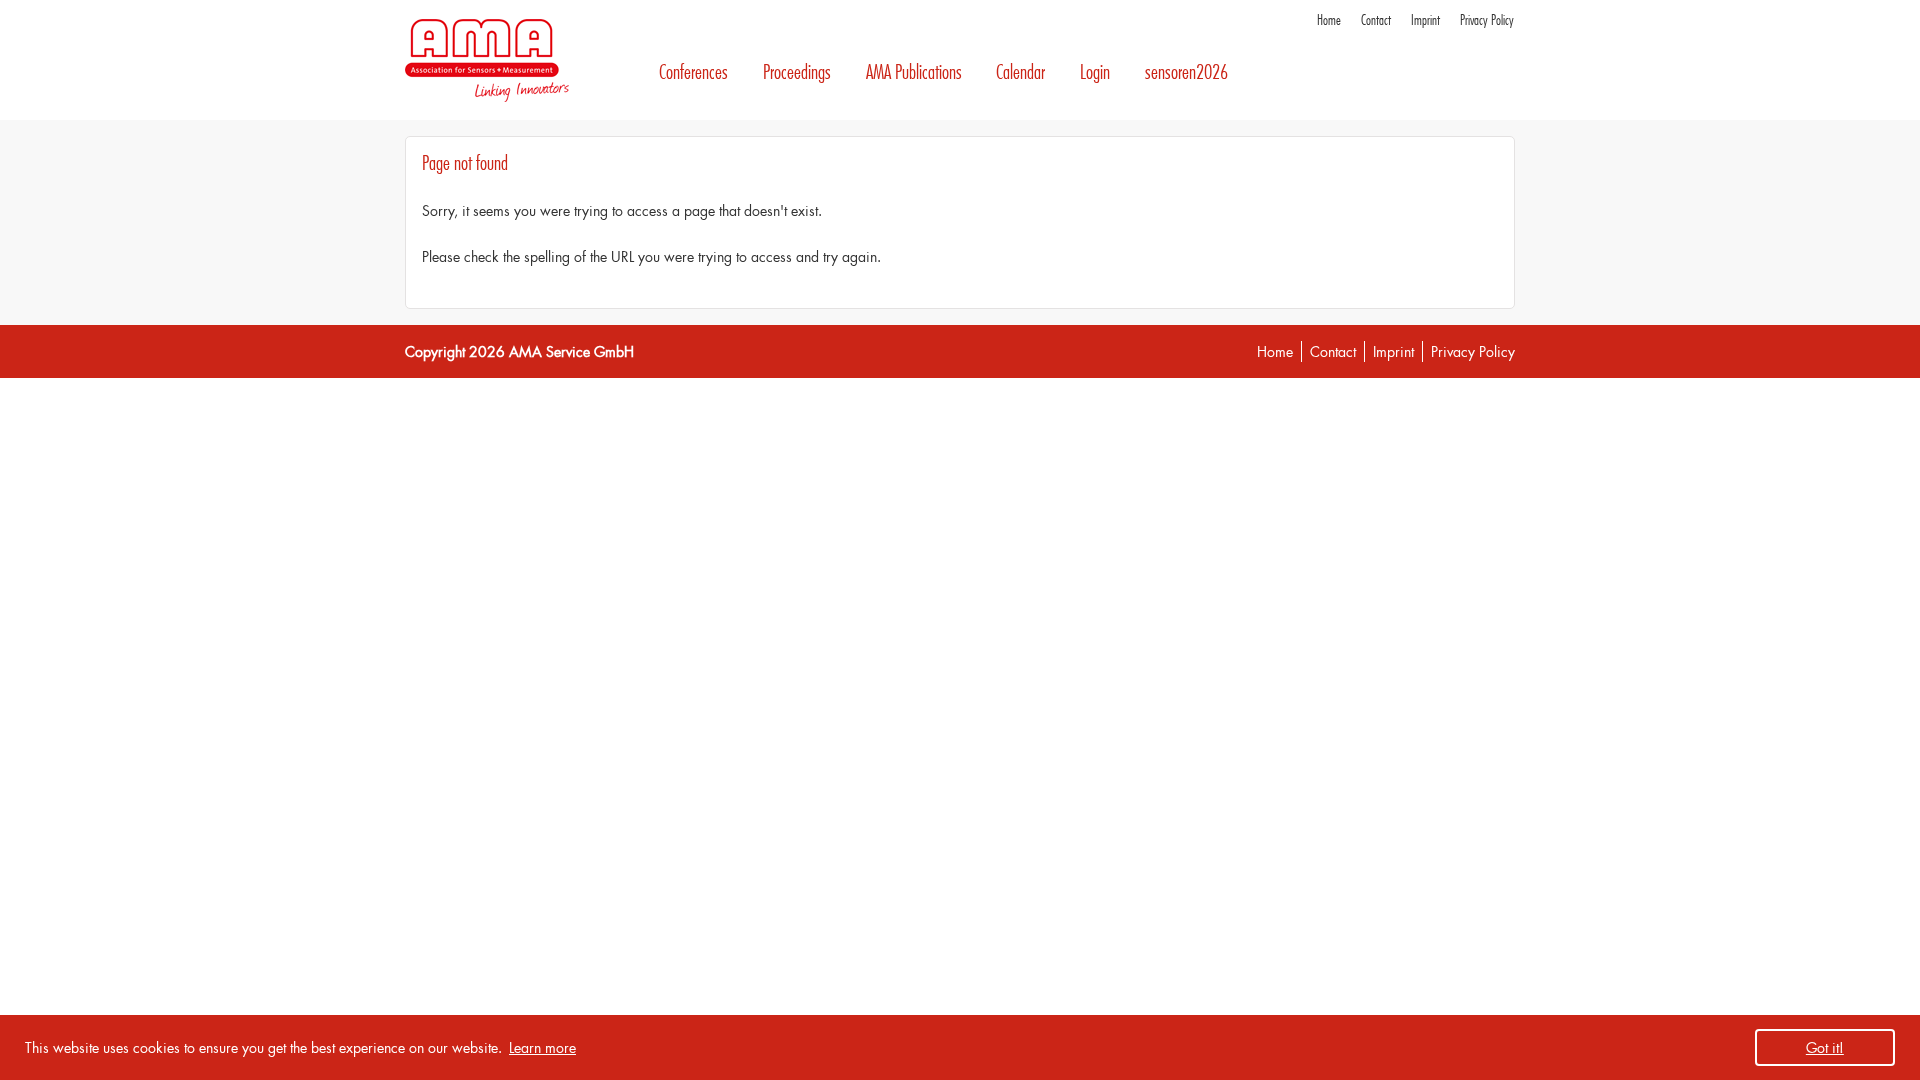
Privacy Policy (1487, 20)
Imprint (1425, 20)
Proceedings (797, 72)
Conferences (693, 72)
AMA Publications (914, 72)
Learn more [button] (542, 1047)
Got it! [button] (1825, 1047)
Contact (1376, 20)
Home (1329, 20)
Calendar (1020, 72)
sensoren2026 (1186, 72)
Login (1095, 72)
